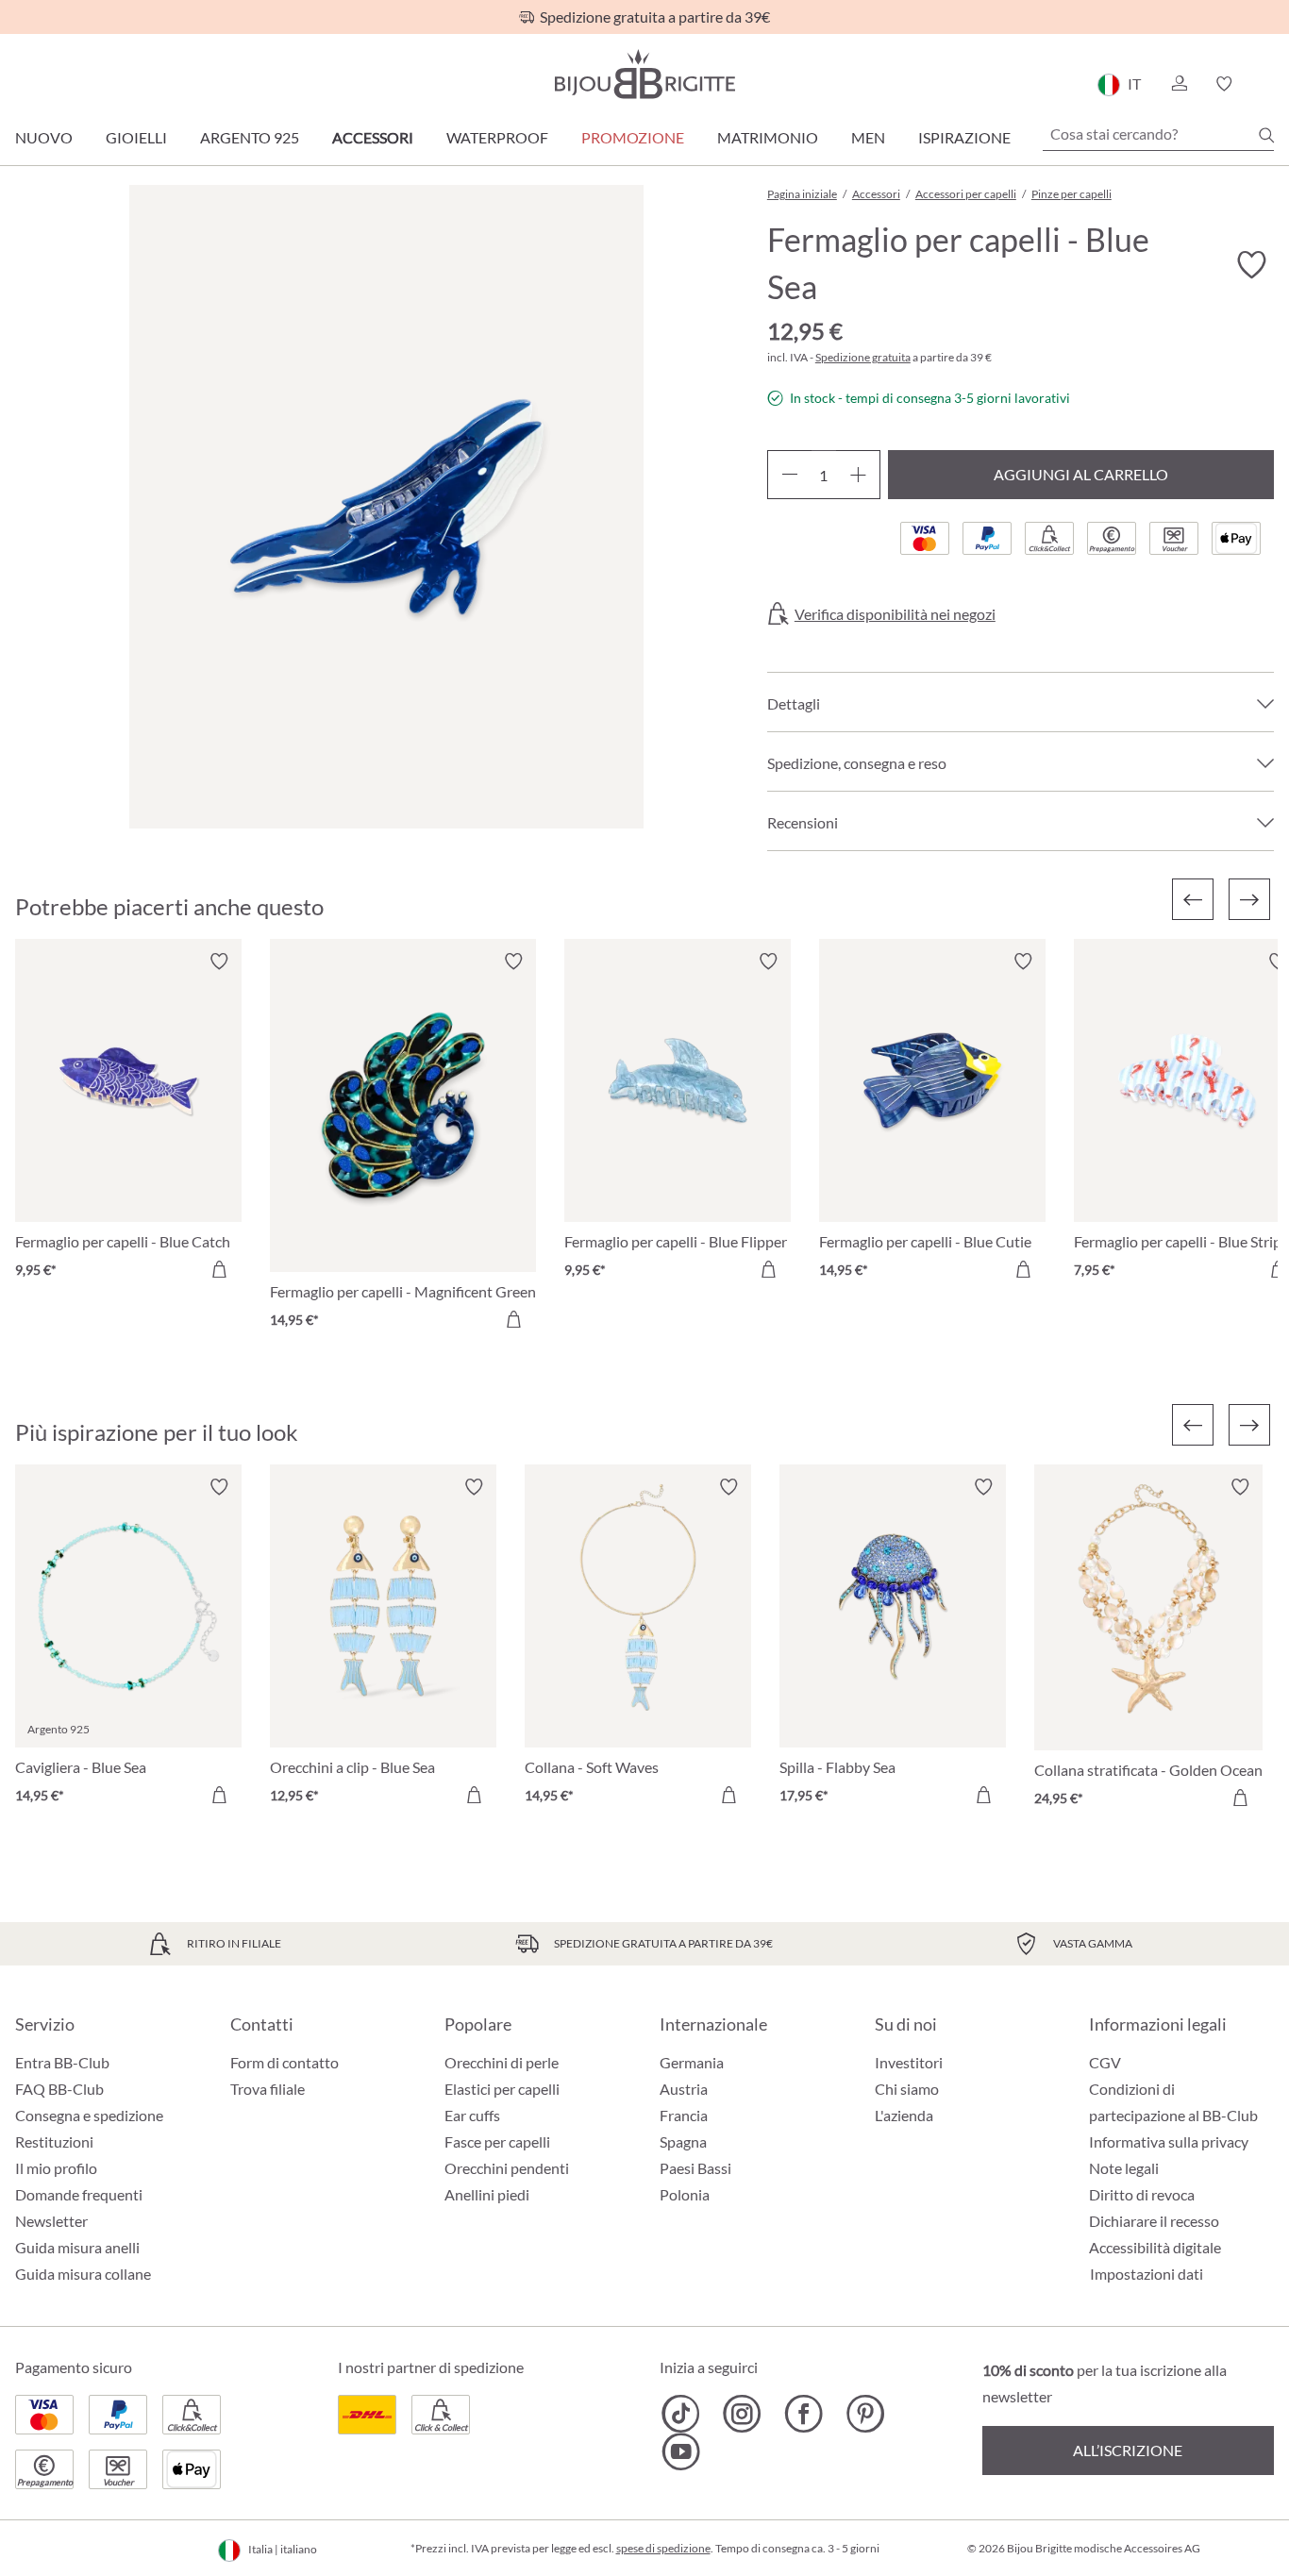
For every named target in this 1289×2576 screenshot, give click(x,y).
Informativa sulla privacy (1169, 2141)
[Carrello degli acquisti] (1268, 84)
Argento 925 (250, 137)
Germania (692, 2062)
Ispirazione (964, 137)
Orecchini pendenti (507, 2168)
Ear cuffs (472, 2115)
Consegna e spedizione (89, 2115)
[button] (1179, 84)
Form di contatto (285, 2062)
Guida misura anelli (77, 2247)
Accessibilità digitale (1155, 2247)
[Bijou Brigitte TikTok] (681, 2414)
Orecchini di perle (502, 2062)
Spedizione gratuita (863, 357)
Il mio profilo (56, 2168)
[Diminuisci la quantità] (789, 475)
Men (868, 137)
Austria (684, 2089)
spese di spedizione (663, 2548)
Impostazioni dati (1147, 2274)
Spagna (683, 2141)
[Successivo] (1249, 899)
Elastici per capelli (502, 2089)
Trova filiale (268, 2089)
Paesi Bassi (695, 2168)
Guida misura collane (83, 2274)
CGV (1105, 2062)
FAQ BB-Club (59, 2089)
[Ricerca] (1266, 135)
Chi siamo (907, 2089)
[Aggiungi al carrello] (219, 1269)
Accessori (373, 137)
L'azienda (904, 2115)
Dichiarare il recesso (1154, 2221)
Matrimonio (768, 137)
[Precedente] (1193, 899)
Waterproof (497, 137)
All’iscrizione (1128, 2450)
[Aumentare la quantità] (858, 475)
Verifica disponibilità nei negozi (895, 614)
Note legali (1124, 2168)
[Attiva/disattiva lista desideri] (1251, 265)
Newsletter (51, 2221)
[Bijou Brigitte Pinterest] (865, 2414)
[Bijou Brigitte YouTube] (681, 2451)
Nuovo (44, 137)
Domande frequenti (79, 2194)
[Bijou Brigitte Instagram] (742, 2414)
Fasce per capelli (497, 2141)
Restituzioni (54, 2141)
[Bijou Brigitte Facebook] (804, 2414)
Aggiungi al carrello (1081, 474)
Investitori (909, 2062)
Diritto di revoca (1142, 2194)
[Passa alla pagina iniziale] (644, 74)
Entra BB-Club (62, 2062)
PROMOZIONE (633, 137)
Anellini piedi (487, 2194)
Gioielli (136, 137)
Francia (684, 2115)
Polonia (685, 2194)
